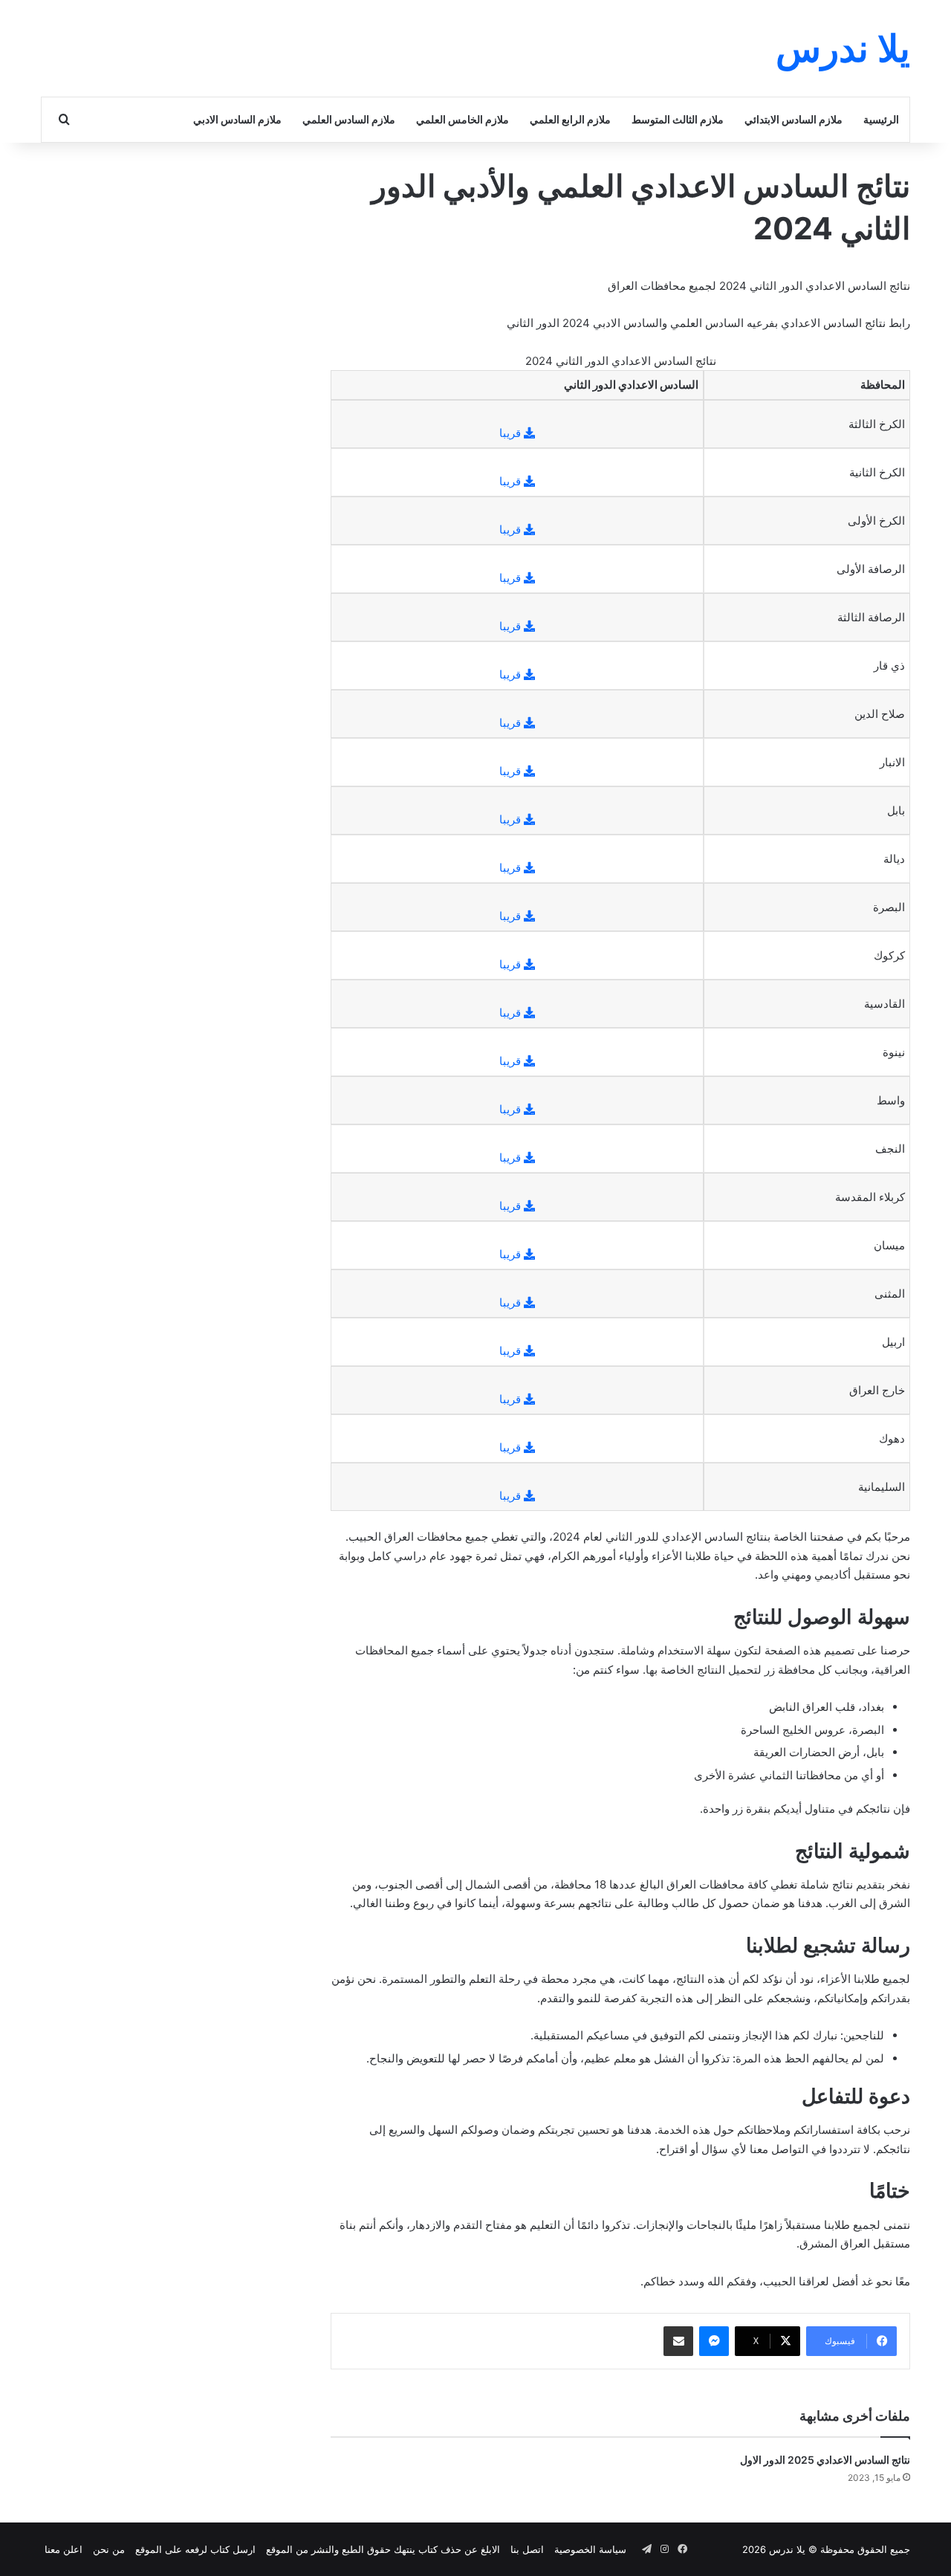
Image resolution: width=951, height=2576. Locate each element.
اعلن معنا (64, 2549)
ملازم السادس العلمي (349, 119)
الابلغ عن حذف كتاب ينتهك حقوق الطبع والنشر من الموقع (383, 2549)
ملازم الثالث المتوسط (678, 119)
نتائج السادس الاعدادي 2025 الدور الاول (825, 2460)
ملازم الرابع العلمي (570, 119)
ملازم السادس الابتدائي (793, 119)
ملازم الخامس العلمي (462, 119)
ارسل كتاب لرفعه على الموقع (195, 2549)
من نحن (109, 2549)
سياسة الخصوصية (590, 2549)
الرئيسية (881, 119)
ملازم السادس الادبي (237, 119)
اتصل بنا (527, 2549)
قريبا (512, 433)
